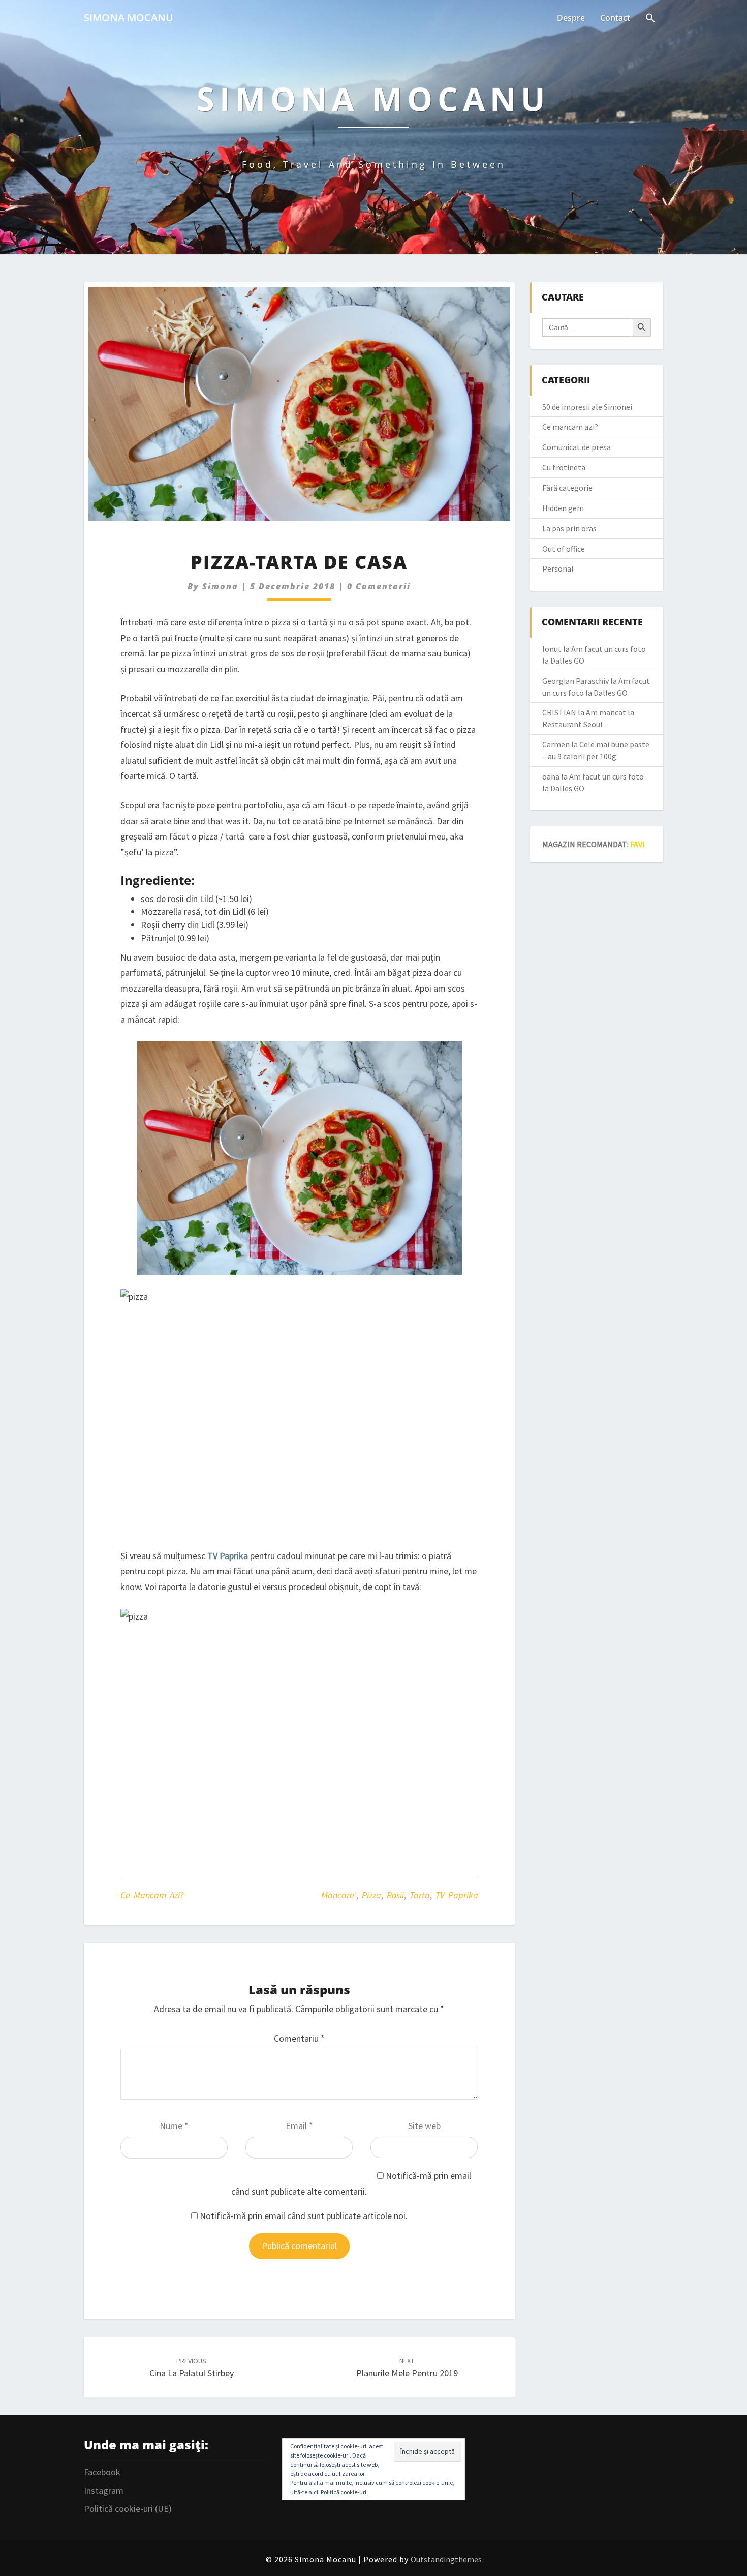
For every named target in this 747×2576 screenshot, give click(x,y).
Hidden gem (563, 508)
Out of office (564, 549)
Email (299, 2126)
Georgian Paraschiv (575, 681)
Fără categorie (567, 488)
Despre (571, 18)
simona (220, 586)
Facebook (102, 2472)
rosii (395, 1895)
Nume (174, 2126)
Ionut (552, 649)
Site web (424, 2126)
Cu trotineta (564, 467)
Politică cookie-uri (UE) (128, 2509)
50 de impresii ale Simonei (587, 407)
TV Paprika (457, 1895)
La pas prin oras (569, 528)
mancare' (339, 1895)
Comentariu (299, 2038)
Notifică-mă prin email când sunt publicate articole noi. (304, 2216)
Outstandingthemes (446, 2559)
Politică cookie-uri (344, 2492)
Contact (615, 18)
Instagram (104, 2490)
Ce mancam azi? (152, 1895)
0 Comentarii (379, 586)
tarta (420, 1895)
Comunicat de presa (577, 447)
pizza (371, 1895)
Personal (558, 568)
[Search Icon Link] (650, 19)
